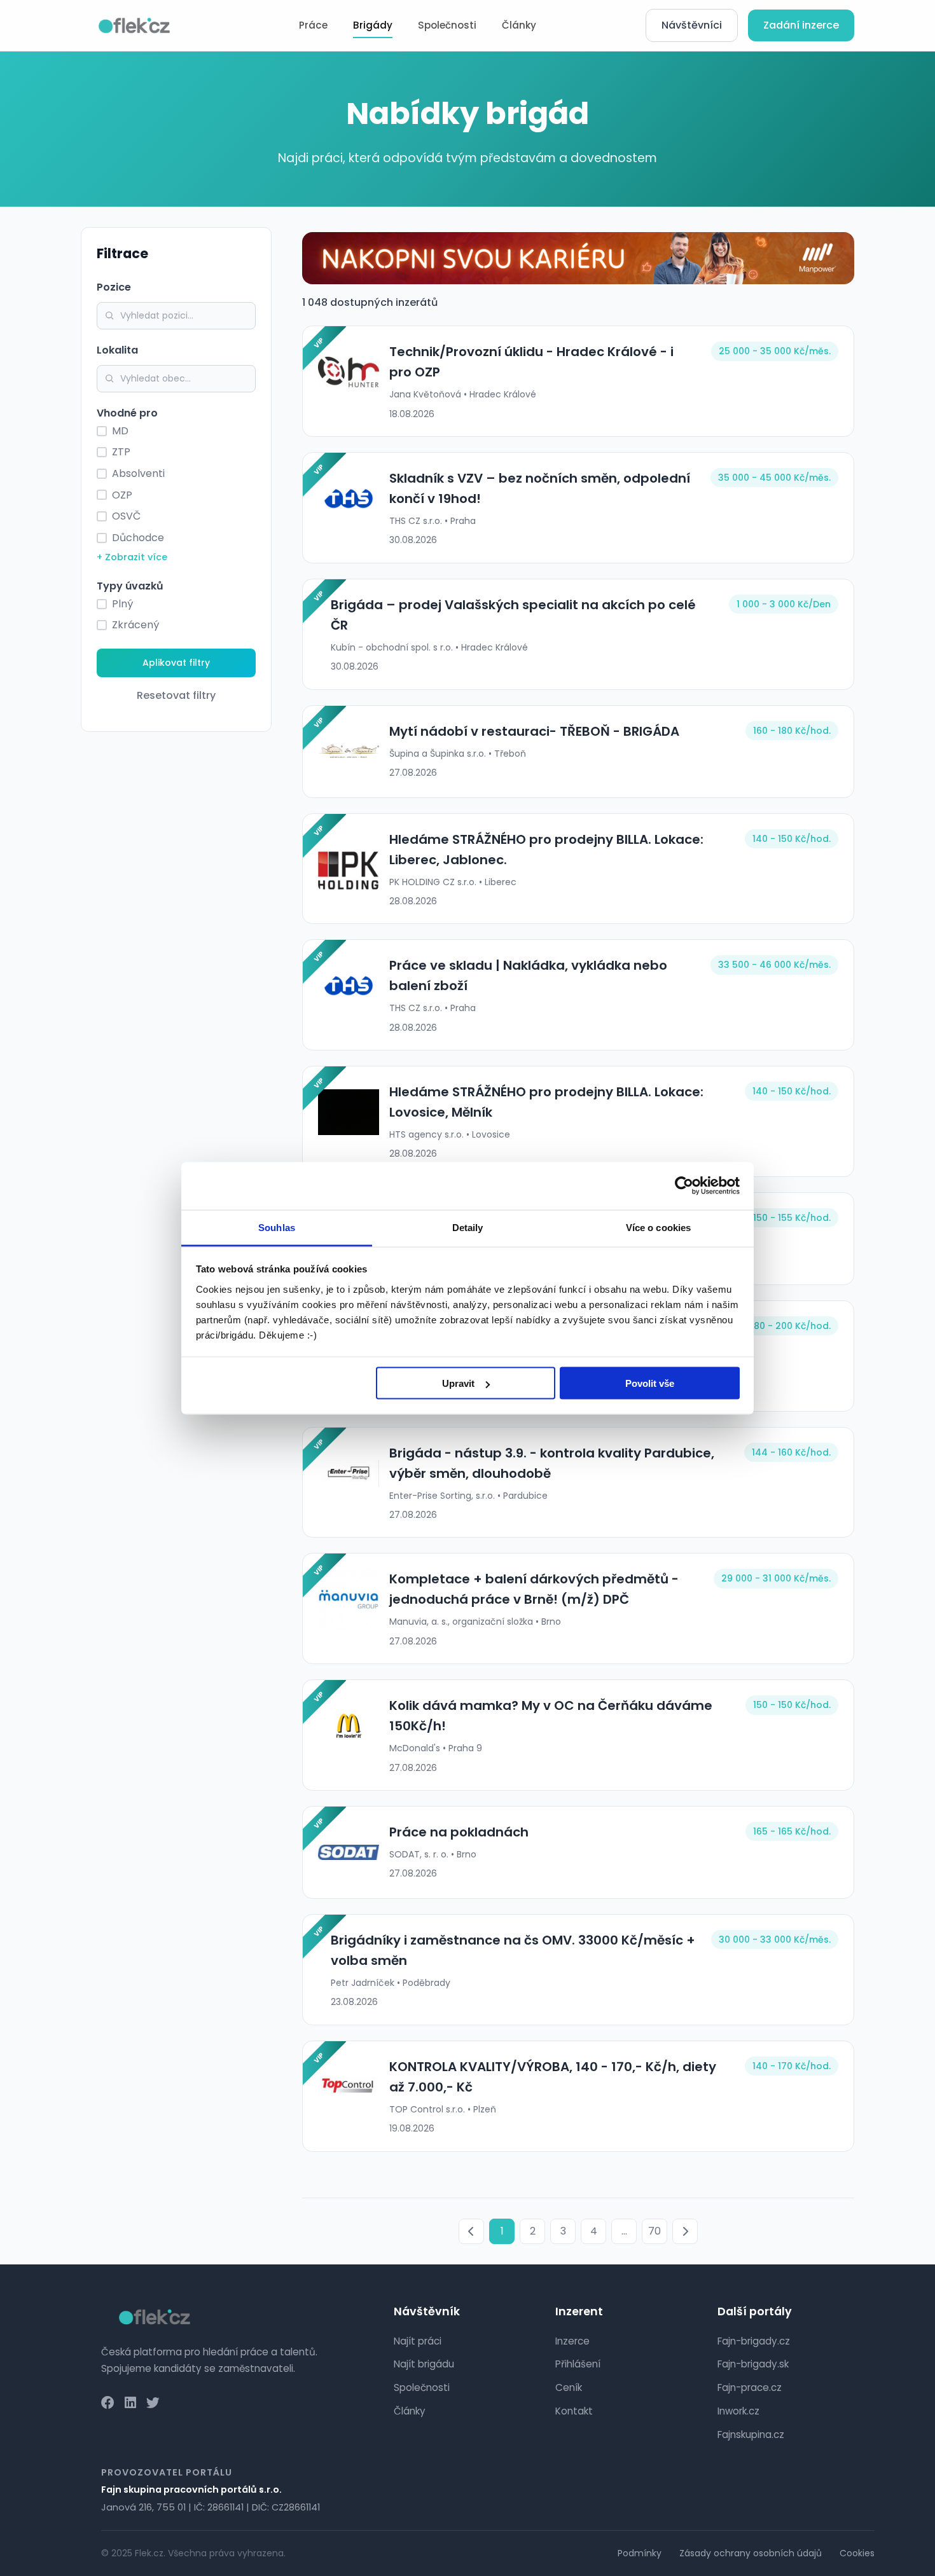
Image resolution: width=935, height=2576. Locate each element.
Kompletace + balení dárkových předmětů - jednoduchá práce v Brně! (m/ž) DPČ (534, 1589)
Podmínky (640, 2553)
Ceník (569, 2387)
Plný (122, 604)
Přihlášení (578, 2364)
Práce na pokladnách (459, 1832)
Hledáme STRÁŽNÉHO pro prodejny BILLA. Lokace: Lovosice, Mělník (546, 1102)
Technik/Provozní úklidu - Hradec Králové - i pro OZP (531, 362)
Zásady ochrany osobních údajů (751, 2553)
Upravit (458, 1383)
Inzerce (572, 2341)
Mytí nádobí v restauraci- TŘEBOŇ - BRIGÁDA (534, 731)
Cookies (857, 2553)
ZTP (121, 452)
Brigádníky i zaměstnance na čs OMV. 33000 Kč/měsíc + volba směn (513, 1950)
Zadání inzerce (801, 25)
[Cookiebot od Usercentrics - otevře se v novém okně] (684, 1186)
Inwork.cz (738, 2411)
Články (519, 25)
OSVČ (126, 516)
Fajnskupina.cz (751, 2435)
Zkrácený (135, 625)
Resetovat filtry (176, 695)
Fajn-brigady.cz (754, 2341)
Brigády (373, 25)
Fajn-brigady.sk (753, 2364)
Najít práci (418, 2341)
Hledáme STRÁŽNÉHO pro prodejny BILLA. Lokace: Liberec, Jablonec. (546, 850)
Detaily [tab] (468, 1227)
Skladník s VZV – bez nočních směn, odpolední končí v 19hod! (540, 488)
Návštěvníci (692, 25)
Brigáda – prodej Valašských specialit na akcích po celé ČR (513, 615)
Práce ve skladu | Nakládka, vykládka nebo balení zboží (528, 975)
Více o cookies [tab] (658, 1227)
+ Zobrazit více (132, 557)
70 (654, 2231)
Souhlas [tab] (277, 1227)
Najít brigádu (424, 2364)
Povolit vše (650, 1383)
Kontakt (574, 2411)
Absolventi (138, 473)
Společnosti (447, 25)
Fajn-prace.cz (750, 2387)
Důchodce (138, 538)
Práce (313, 25)
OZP (122, 495)
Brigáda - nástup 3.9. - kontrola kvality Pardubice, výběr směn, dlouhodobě (552, 1463)
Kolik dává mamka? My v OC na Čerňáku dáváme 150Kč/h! (551, 1716)
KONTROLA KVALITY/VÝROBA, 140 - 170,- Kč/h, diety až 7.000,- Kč (553, 2077)
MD (120, 431)
